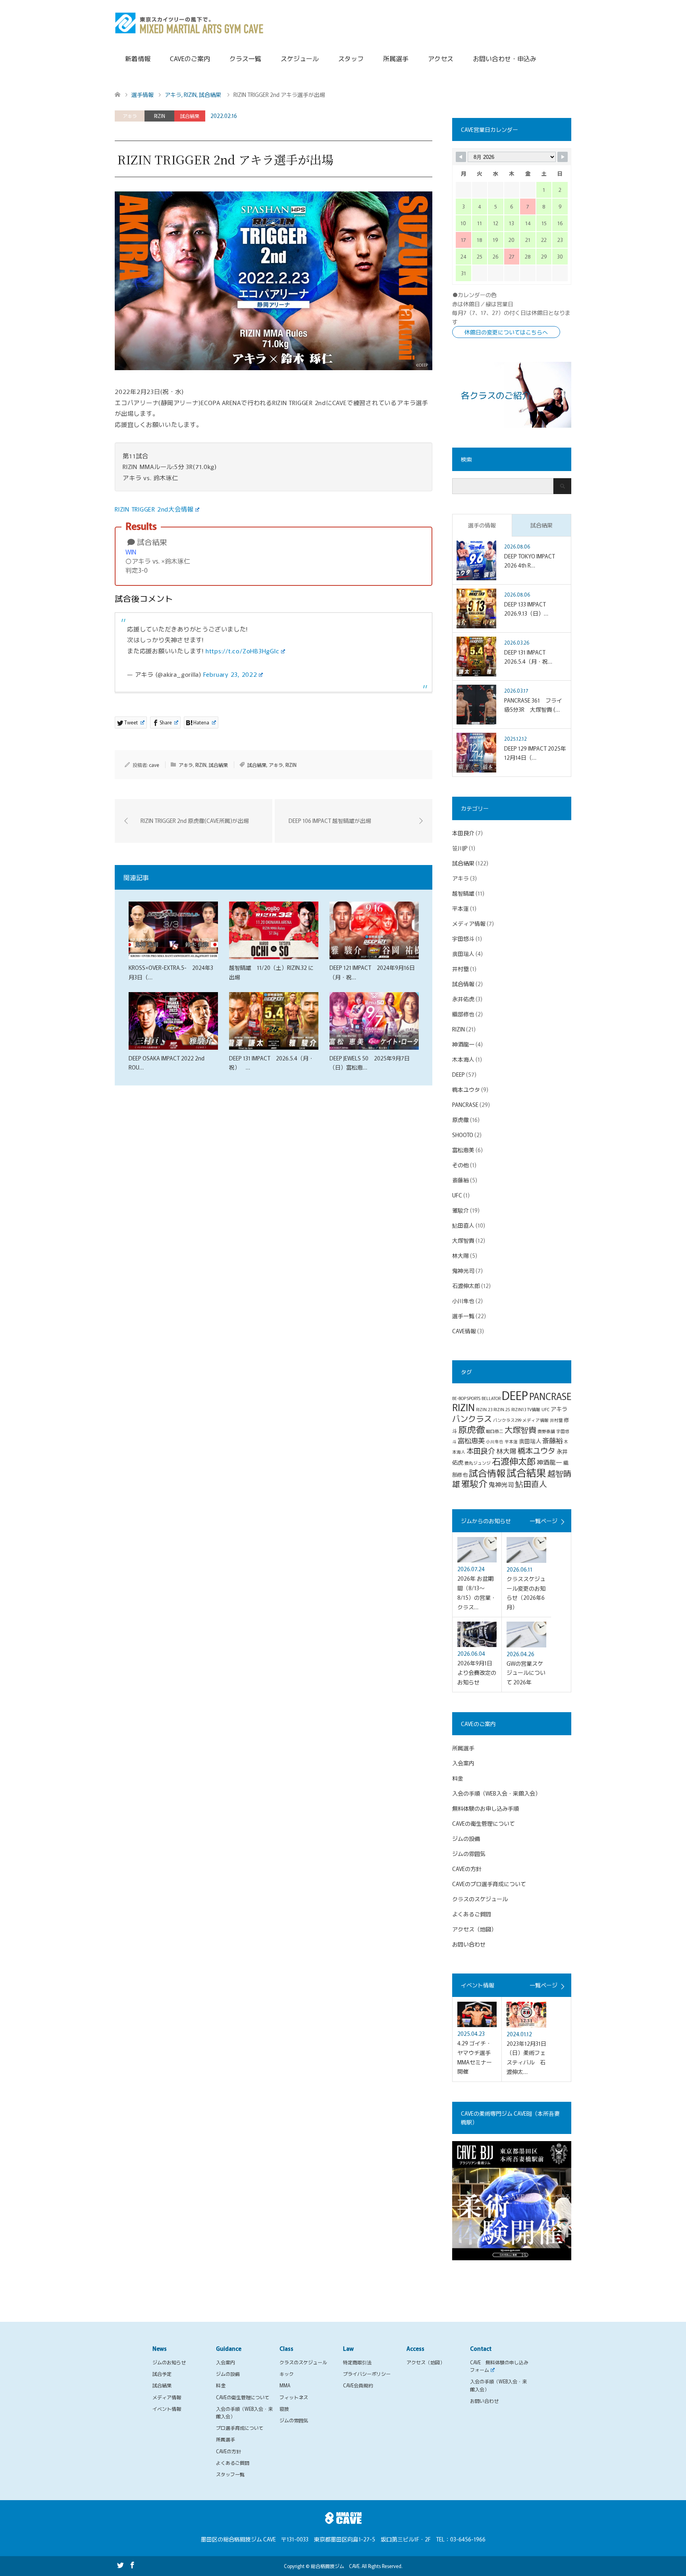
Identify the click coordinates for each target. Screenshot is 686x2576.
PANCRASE (465, 1105)
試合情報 (463, 984)
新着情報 (138, 58)
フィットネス (294, 2397)
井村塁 (461, 969)
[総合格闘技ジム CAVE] (189, 22)
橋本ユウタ (466, 1089)
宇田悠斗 (463, 938)
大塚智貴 (463, 1240)
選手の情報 (482, 525)
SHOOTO (463, 1135)
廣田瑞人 (463, 954)
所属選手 (396, 58)
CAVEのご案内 (190, 58)
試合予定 (162, 2374)
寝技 (284, 2409)
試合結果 (190, 116)
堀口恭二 (495, 1431)
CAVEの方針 (467, 1869)
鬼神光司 (463, 1271)
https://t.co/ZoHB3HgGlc (243, 651)
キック (287, 2374)
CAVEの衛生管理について (484, 1823)
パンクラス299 (507, 1420)
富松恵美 (463, 1150)
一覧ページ (543, 1521)
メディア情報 (469, 923)
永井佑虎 (463, 999)
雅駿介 (461, 1210)
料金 (458, 1778)
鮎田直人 (463, 1225)
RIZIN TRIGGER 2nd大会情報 (154, 509)
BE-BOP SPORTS (466, 1398)
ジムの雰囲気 (469, 1854)
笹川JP (460, 848)
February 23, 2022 (230, 674)
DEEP (459, 1074)
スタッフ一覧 (230, 2474)
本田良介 (463, 833)
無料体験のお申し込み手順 (486, 1808)
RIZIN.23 (484, 1409)
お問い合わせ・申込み (505, 58)
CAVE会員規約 (358, 2385)
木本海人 (463, 1059)
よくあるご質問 (472, 1914)
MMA (285, 2385)
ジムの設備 (466, 1838)
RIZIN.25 (502, 1409)
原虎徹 (461, 1120)
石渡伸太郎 (466, 1286)
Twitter (120, 2564)
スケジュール (300, 58)
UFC (457, 1195)
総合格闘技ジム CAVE (335, 2566)
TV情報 (534, 1409)
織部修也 (463, 1014)
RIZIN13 (519, 1409)
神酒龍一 (463, 1044)
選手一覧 (463, 1316)
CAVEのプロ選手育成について (489, 1884)
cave (154, 765)
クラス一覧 (245, 58)
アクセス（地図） (474, 1929)
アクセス (441, 58)
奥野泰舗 (546, 1431)
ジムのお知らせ (169, 2362)
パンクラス (472, 1418)
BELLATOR (491, 1398)
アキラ (130, 116)
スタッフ (351, 58)
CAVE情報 (464, 1331)
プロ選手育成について (240, 2428)
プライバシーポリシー (367, 2374)
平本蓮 (461, 908)
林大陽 (461, 1255)
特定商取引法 (357, 2362)
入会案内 (463, 1763)
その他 (461, 1165)
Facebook (132, 2564)
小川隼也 (463, 1301)
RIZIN (160, 116)
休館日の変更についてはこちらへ (506, 332)
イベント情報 (167, 2409)
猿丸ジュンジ (478, 1463)
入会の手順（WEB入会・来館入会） (496, 1793)
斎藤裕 (461, 1180)
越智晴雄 (463, 893)
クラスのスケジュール (480, 1899)
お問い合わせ (469, 1944)
